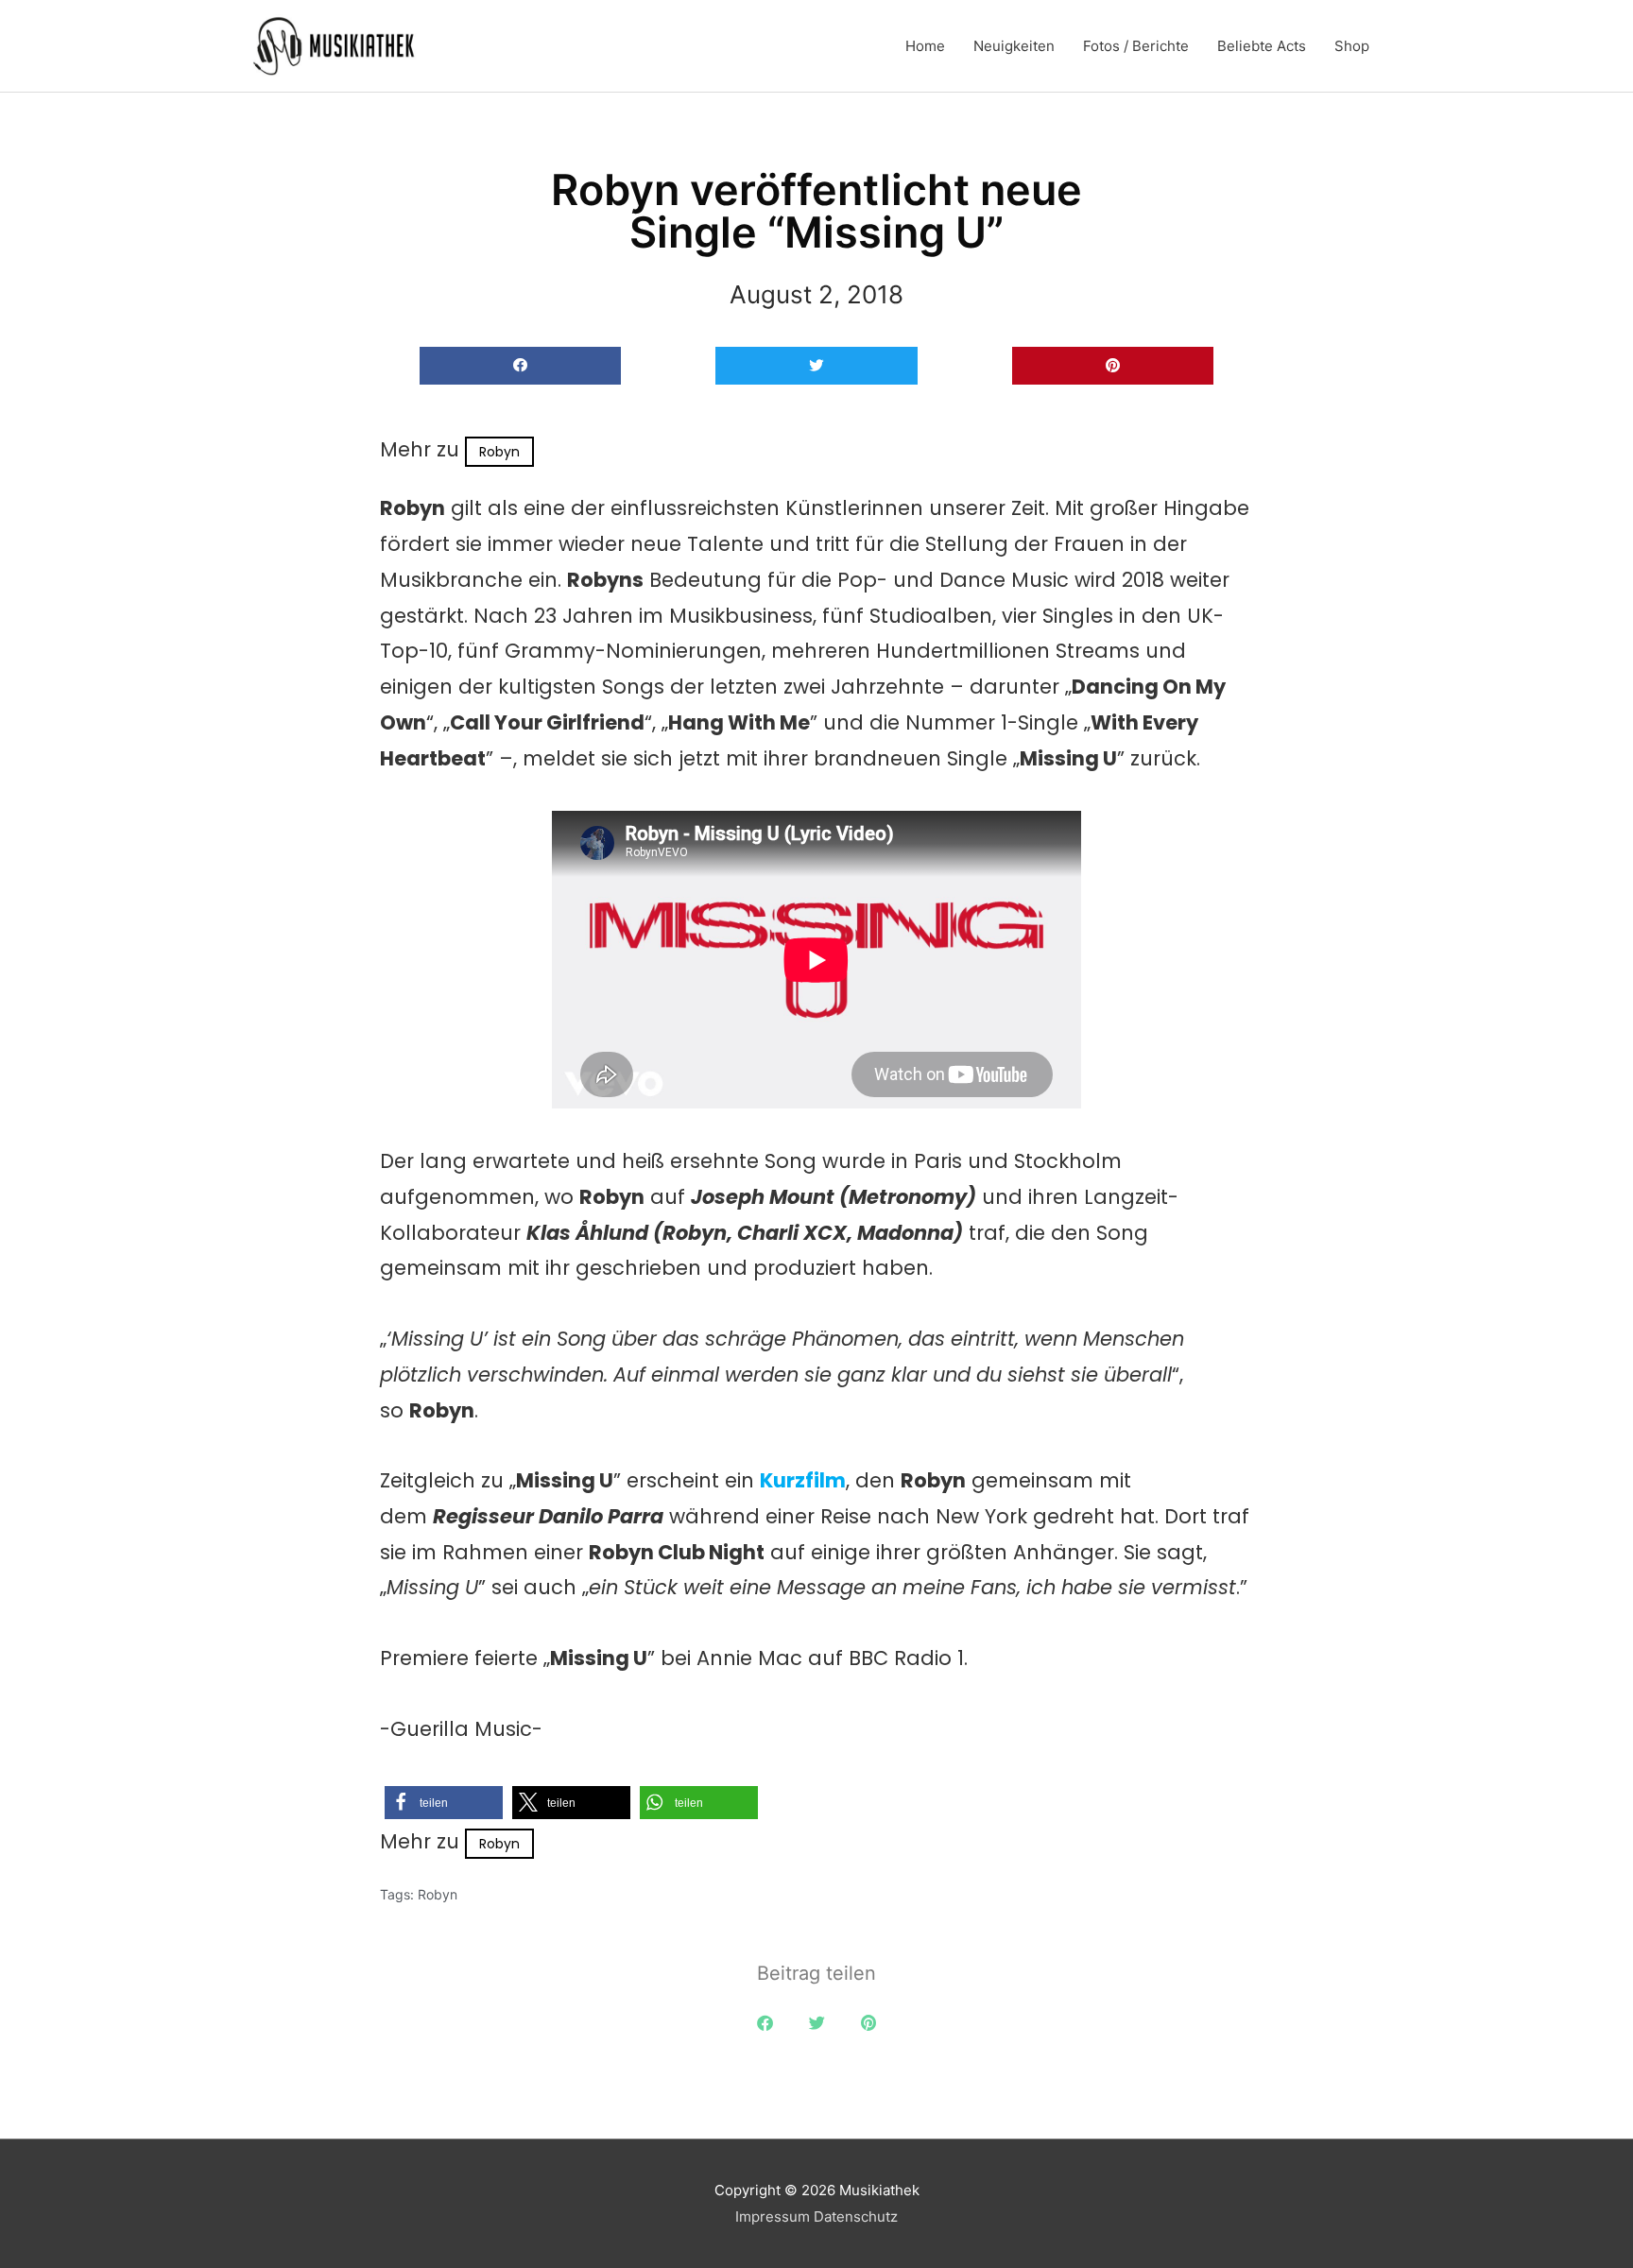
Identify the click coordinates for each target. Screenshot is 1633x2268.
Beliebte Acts (1262, 46)
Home (925, 46)
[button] (520, 366)
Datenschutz (856, 2216)
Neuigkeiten (1014, 46)
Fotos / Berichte (1136, 46)
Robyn (499, 452)
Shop (1352, 46)
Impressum (773, 2216)
